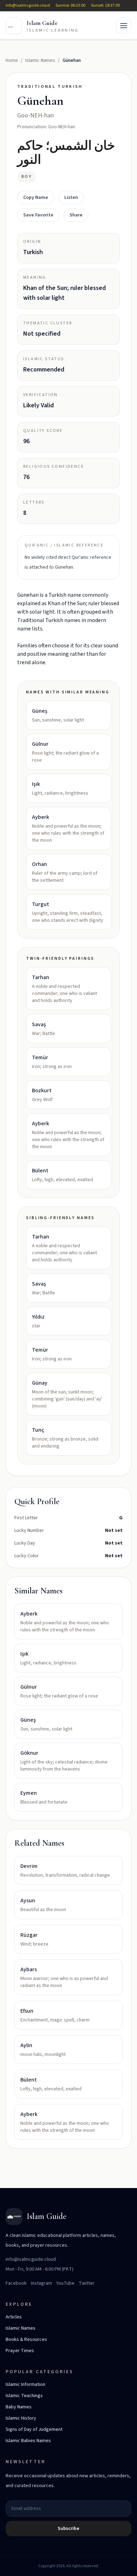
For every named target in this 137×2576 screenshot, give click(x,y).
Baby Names (19, 2407)
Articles (14, 2317)
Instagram (41, 2283)
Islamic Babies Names (28, 2441)
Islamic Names (40, 60)
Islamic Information (25, 2384)
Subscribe (68, 2529)
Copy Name (36, 198)
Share (76, 215)
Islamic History (21, 2418)
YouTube (65, 2283)
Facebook (16, 2283)
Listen (71, 198)
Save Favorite (38, 215)
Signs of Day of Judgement (34, 2429)
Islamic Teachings (24, 2396)
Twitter (87, 2283)
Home (12, 60)
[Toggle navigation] (124, 26)
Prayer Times (20, 2351)
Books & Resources (26, 2339)
